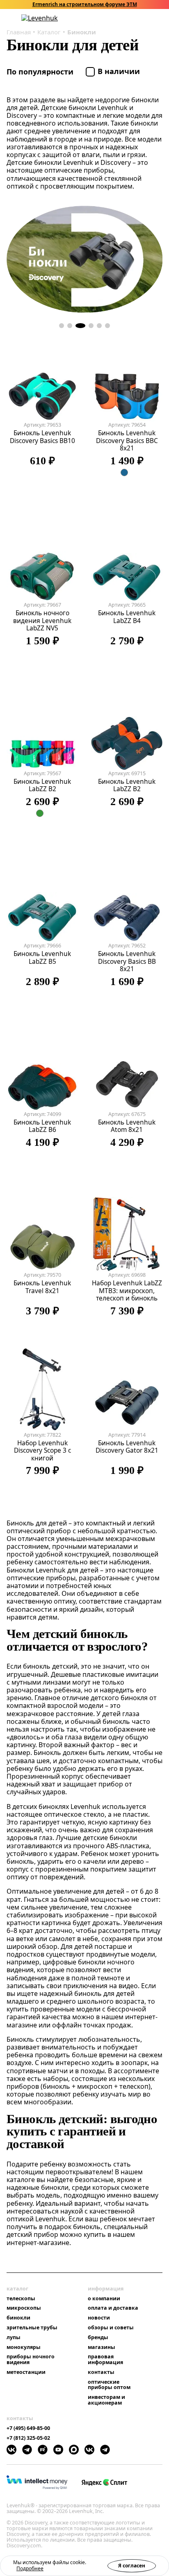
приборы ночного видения (31, 2360)
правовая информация (105, 2360)
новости (99, 2318)
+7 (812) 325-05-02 (28, 2438)
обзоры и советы (111, 2328)
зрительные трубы (32, 2328)
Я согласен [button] (132, 2566)
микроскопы (24, 2308)
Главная (19, 32)
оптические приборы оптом (109, 2385)
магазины (102, 2347)
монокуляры (24, 2347)
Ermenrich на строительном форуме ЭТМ (85, 4)
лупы (14, 2338)
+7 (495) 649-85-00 (28, 2428)
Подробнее (30, 2568)
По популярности (41, 72)
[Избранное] (127, 18)
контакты (101, 2372)
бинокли (18, 2318)
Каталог (49, 32)
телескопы (21, 2299)
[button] (116, 18)
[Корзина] (148, 18)
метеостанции (26, 2372)
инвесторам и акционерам (106, 2400)
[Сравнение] (137, 18)
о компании (104, 2299)
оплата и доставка (113, 2308)
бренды (98, 2338)
